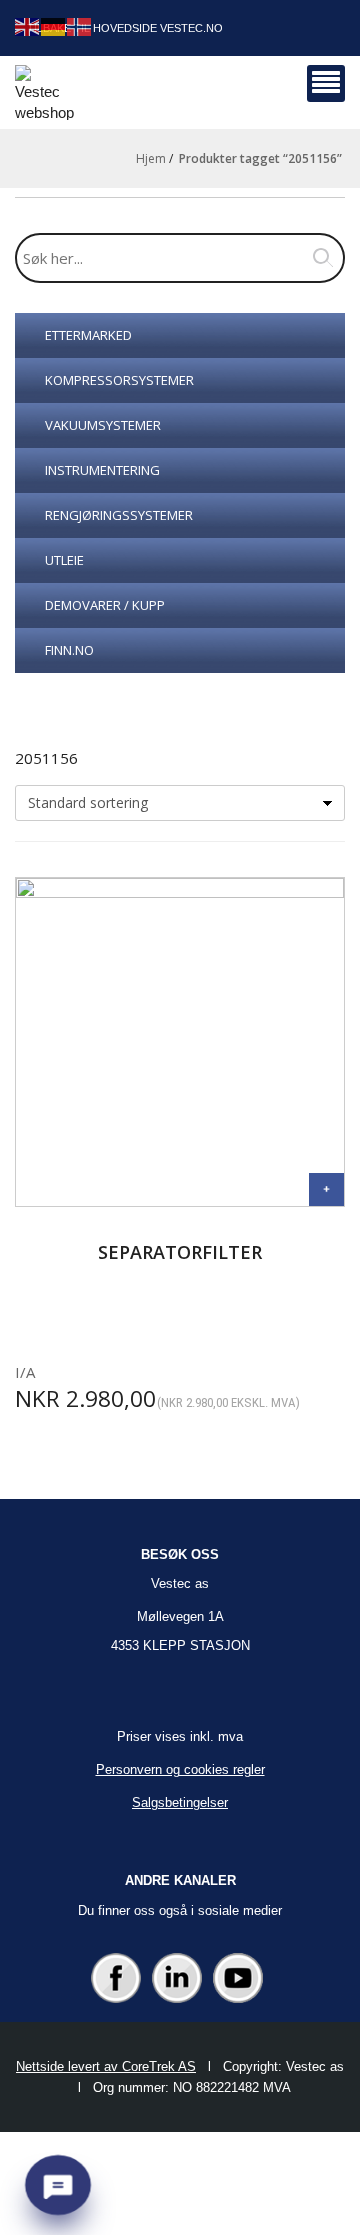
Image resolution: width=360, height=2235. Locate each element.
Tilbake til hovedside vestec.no (125, 28)
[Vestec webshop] (44, 92)
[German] (54, 25)
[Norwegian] (80, 25)
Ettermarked (88, 335)
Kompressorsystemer (119, 380)
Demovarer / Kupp (105, 605)
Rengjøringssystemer (119, 515)
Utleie (64, 560)
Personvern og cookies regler (180, 1769)
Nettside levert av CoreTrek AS (106, 2066)
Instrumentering (102, 470)
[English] (28, 25)
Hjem (151, 158)
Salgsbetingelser (180, 1802)
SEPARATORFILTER (180, 1252)
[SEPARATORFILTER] (326, 1189)
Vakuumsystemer (103, 425)
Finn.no (69, 650)
